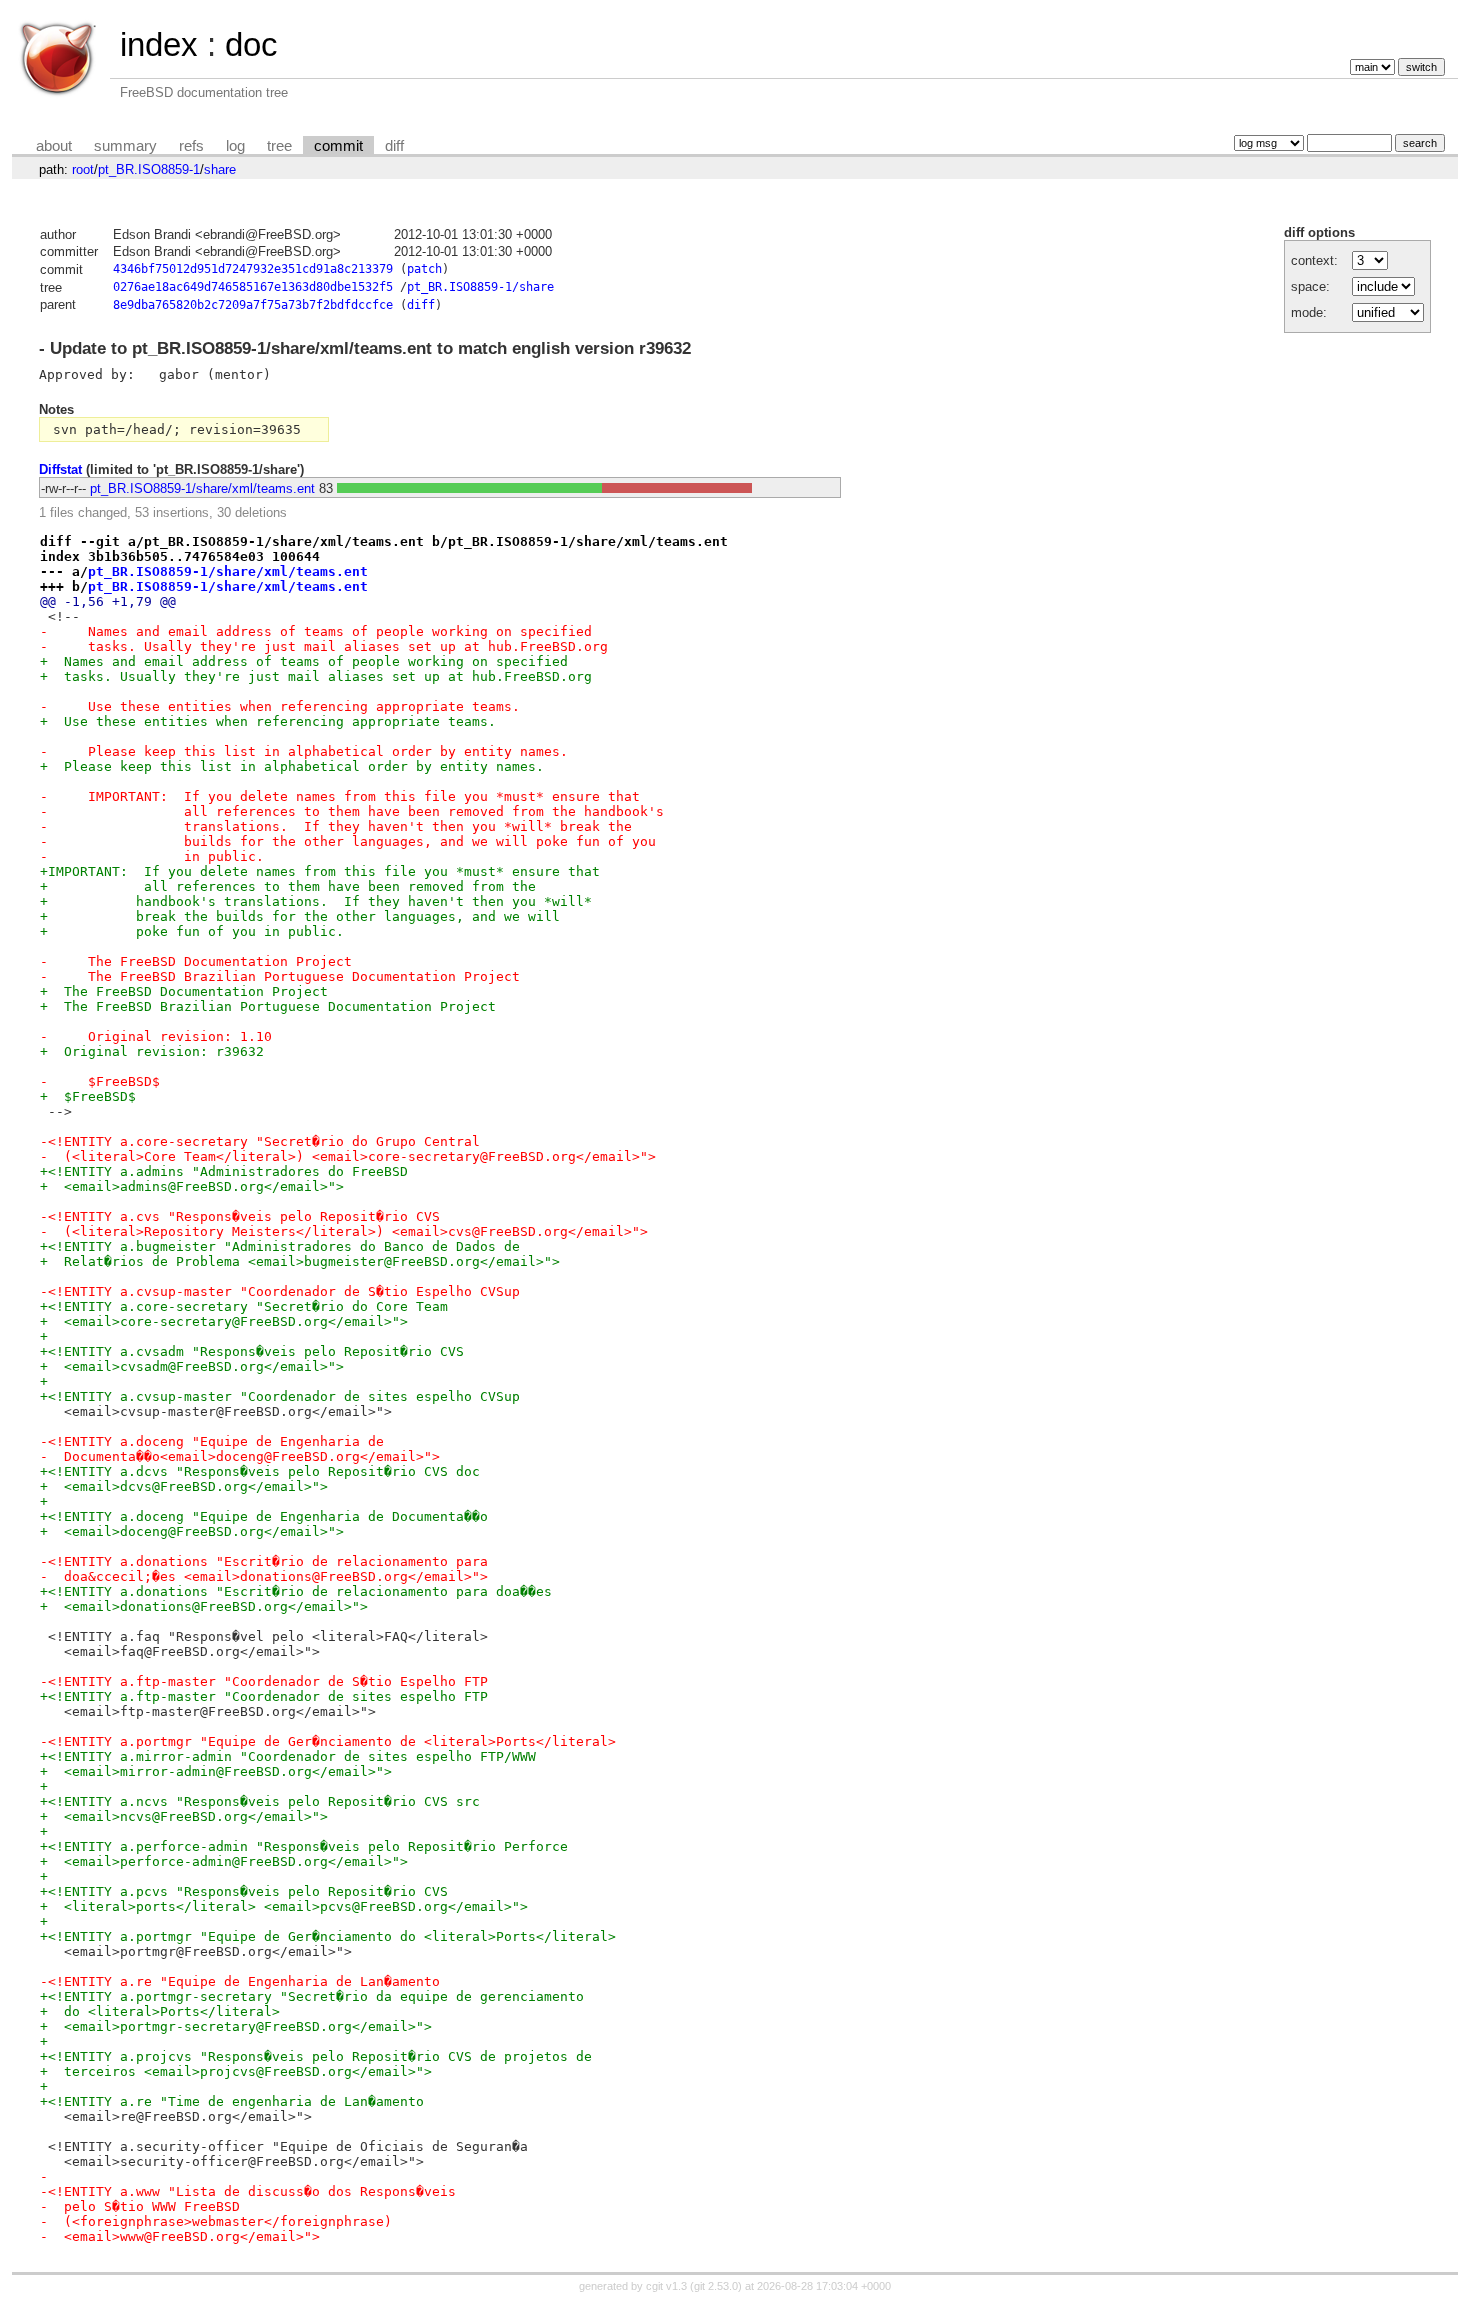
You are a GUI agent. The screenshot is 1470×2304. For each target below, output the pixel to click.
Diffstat (60, 469)
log (235, 146)
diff (394, 146)
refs (191, 146)
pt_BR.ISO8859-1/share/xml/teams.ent (202, 488)
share (220, 169)
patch (424, 269)
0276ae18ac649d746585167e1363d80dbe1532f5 (253, 287)
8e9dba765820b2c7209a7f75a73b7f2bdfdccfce (253, 305)
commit (338, 146)
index (159, 44)
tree (279, 146)
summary (125, 146)
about (54, 146)
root (83, 169)
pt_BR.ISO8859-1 (149, 169)
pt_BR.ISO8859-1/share (480, 287)
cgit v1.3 (666, 2286)
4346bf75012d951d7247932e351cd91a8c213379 (253, 269)
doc (251, 44)
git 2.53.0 (716, 2286)
